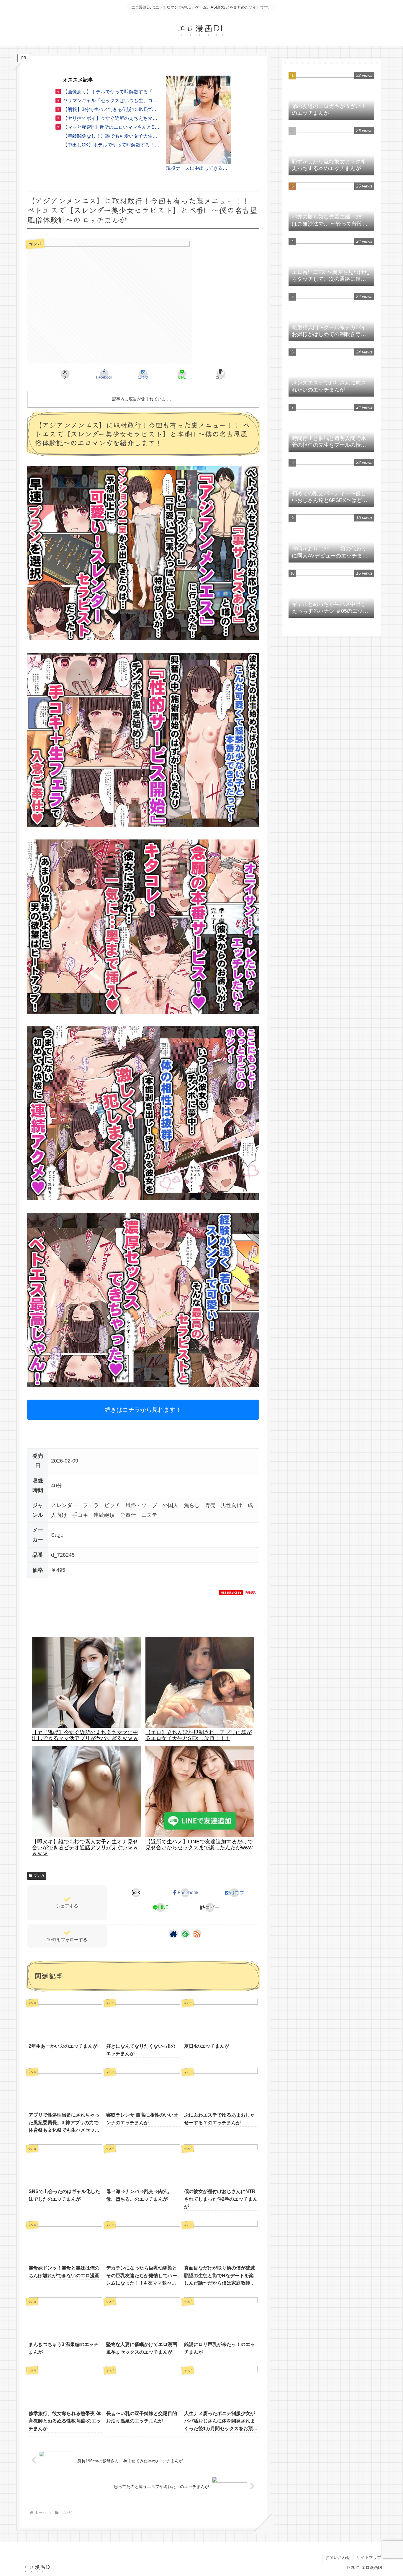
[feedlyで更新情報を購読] (185, 1934)
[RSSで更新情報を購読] (197, 1934)
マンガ (39, 1876)
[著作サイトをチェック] (173, 1934)
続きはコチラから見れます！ (143, 1410)
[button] (221, 374)
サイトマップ (369, 2557)
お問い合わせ (338, 2557)
